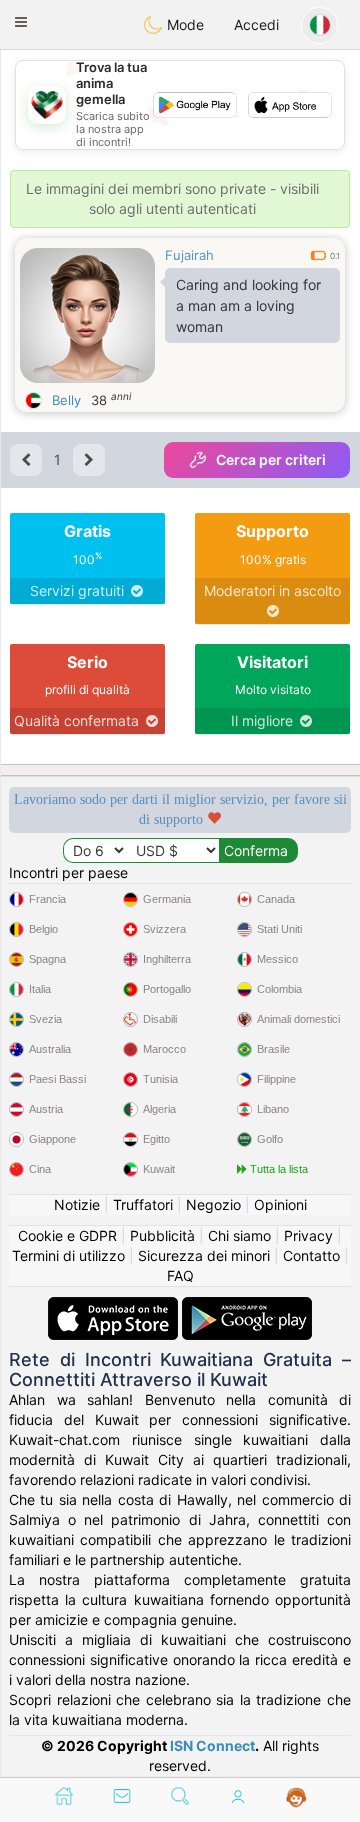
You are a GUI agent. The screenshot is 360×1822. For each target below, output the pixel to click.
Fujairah (189, 255)
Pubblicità (162, 1235)
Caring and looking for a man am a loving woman (248, 305)
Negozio (213, 1204)
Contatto (311, 1255)
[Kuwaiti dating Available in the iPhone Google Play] (247, 1306)
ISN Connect (212, 1745)
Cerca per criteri (271, 459)
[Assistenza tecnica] (296, 1798)
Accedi (256, 24)
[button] (21, 22)
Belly (66, 400)
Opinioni (280, 1204)
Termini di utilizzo (68, 1255)
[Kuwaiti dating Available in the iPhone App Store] (115, 1306)
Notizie (77, 1204)
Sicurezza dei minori (204, 1255)
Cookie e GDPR (67, 1235)
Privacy (308, 1235)
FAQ (180, 1275)
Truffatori (143, 1204)
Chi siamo (239, 1235)
